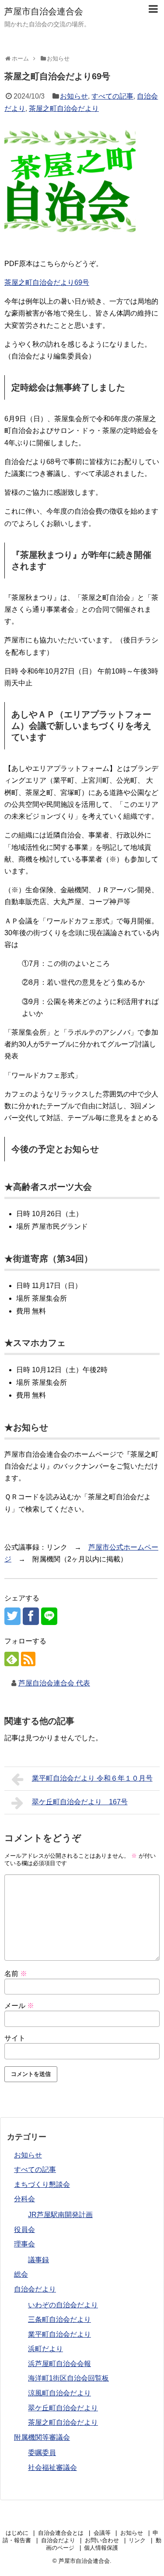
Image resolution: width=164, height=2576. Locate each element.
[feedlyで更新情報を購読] (12, 1659)
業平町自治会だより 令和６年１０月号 (92, 1778)
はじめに (17, 2533)
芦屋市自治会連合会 (44, 11)
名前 (16, 1974)
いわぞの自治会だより (63, 2305)
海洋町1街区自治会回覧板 (68, 2378)
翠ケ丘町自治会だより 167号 (80, 1802)
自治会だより (35, 2289)
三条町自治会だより (59, 2319)
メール (19, 2006)
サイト (15, 2038)
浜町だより (45, 2349)
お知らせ (74, 96)
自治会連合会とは (61, 2533)
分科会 (24, 2199)
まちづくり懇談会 (42, 2184)
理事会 (24, 2244)
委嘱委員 (42, 2453)
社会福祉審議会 (52, 2468)
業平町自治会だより (59, 2334)
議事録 (38, 2260)
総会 (21, 2274)
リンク (137, 2540)
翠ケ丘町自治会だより (63, 2408)
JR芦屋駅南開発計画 (60, 2215)
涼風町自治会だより (59, 2393)
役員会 (24, 2230)
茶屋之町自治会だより (64, 108)
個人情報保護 (101, 2548)
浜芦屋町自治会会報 (59, 2364)
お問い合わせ (102, 2540)
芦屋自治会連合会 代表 (54, 1683)
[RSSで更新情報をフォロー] (28, 1659)
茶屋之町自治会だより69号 (47, 282)
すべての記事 (112, 96)
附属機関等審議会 (42, 2437)
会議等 (102, 2533)
